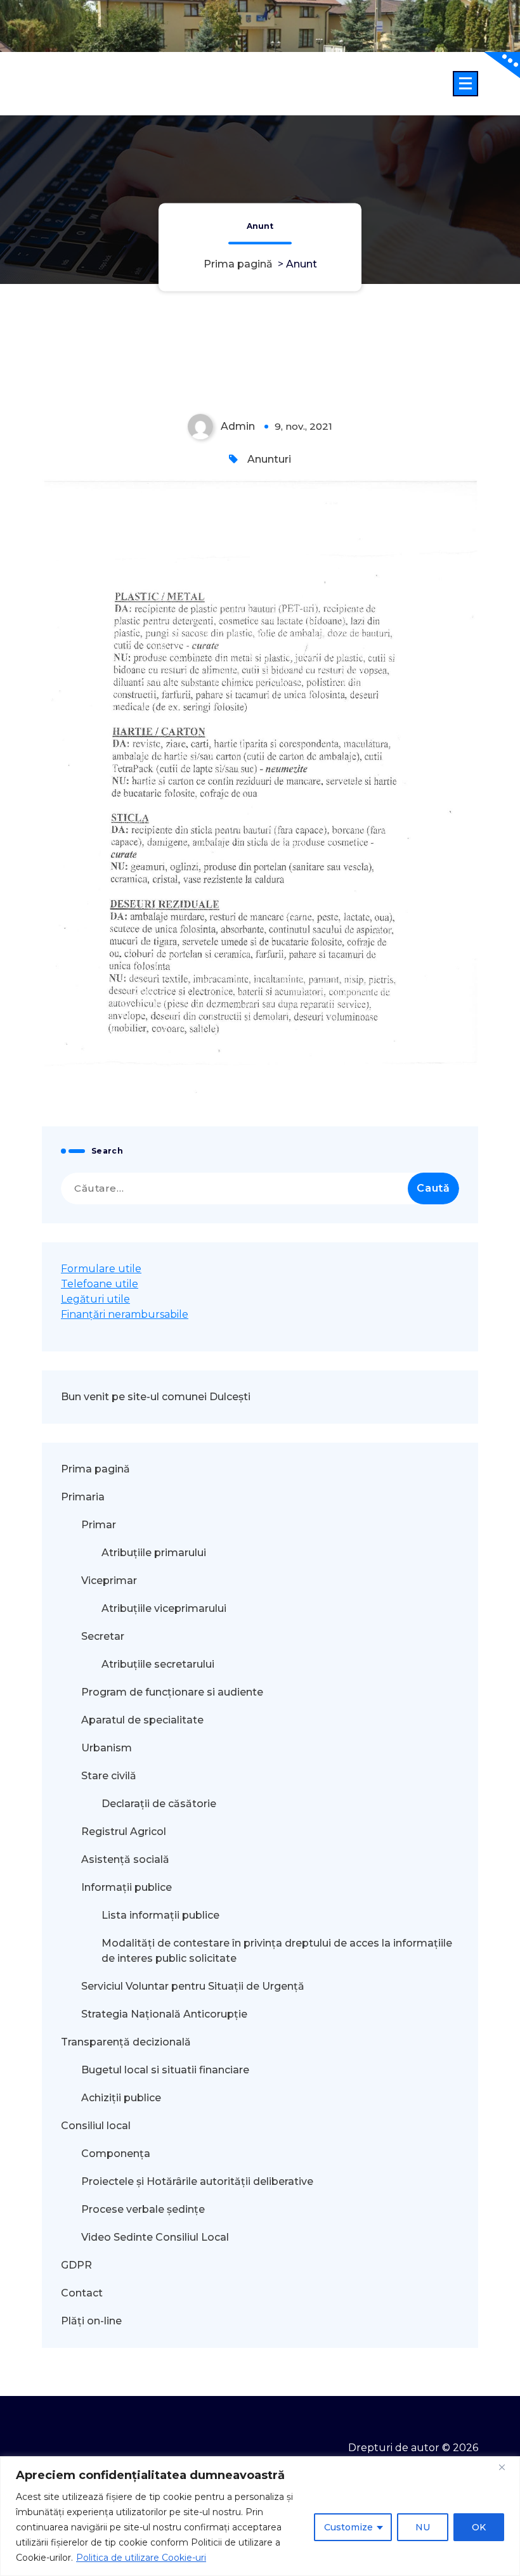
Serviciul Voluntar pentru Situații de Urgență (193, 1986)
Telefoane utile (100, 1284)
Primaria (83, 1497)
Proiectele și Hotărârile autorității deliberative (197, 2181)
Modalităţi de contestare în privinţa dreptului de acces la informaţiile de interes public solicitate (277, 1951)
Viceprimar (109, 1581)
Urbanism (107, 1748)
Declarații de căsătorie (159, 1804)
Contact (82, 2293)
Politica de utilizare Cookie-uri (141, 2558)
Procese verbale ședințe (143, 2209)
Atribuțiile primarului (154, 1553)
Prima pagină (238, 264)
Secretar (103, 1636)
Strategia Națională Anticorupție (164, 2014)
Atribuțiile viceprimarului (164, 1608)
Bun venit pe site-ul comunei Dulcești (156, 1397)
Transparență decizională (126, 2042)
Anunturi (269, 459)
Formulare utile (101, 1269)
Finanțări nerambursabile (125, 1314)
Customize (348, 2527)
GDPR (76, 2265)
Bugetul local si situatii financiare (165, 2070)
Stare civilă (109, 1776)
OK (479, 2527)
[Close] (507, 2467)
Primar (99, 1525)
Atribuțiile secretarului (158, 1664)
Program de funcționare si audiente (172, 1692)
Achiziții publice (121, 2098)
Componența (116, 2154)
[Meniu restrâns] (465, 84)
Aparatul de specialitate (142, 1720)
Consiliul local (96, 2126)
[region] (260, 2516)
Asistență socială (125, 1859)
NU (423, 2527)
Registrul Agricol (125, 1832)
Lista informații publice (160, 1915)
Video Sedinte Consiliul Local (155, 2237)
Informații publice (127, 1887)
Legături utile (95, 1299)
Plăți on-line (91, 2321)
